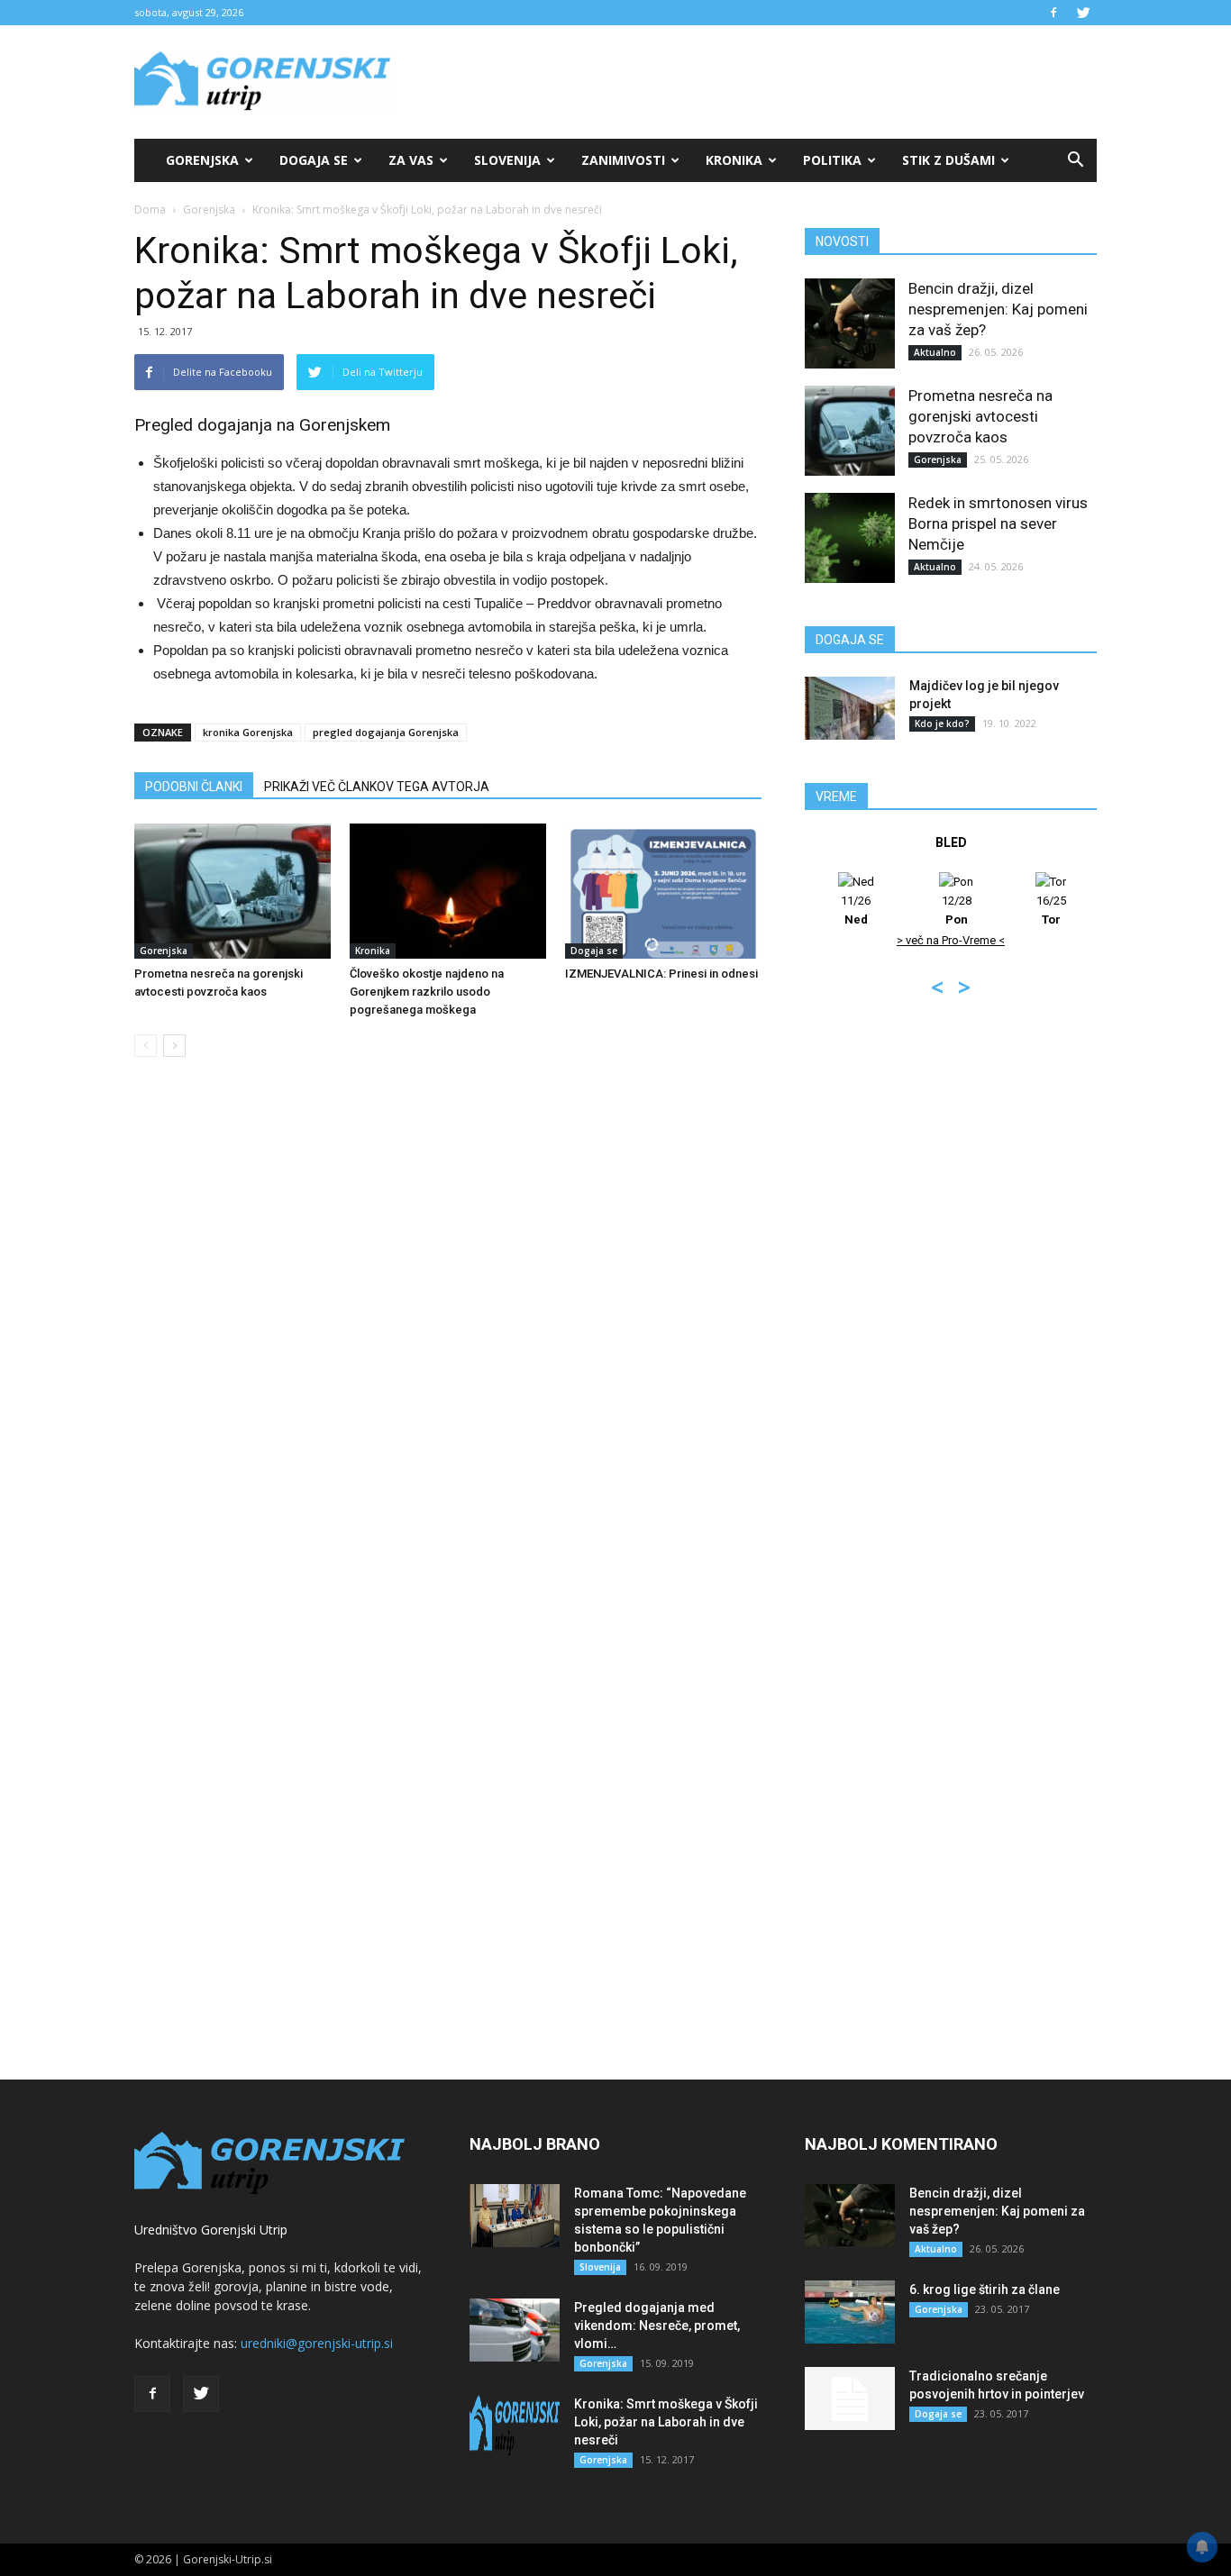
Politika (832, 160)
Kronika (734, 160)
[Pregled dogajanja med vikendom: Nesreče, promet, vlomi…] (515, 2330)
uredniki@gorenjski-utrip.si (317, 2343)
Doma (150, 209)
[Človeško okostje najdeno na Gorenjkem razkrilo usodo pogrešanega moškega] (448, 891)
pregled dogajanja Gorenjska (386, 732)
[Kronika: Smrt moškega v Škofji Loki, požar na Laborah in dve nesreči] (515, 2426)
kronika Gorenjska (248, 732)
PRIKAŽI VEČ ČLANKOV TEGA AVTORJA (377, 787)
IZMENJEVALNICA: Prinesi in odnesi (661, 974)
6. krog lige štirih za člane (985, 2289)
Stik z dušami (948, 160)
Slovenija (507, 160)
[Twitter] (1083, 13)
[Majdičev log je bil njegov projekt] (850, 708)
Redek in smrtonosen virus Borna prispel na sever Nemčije (998, 523)
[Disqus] (448, 1344)
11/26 (856, 910)
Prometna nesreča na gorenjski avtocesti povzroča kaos (980, 416)
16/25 (1051, 910)
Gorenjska (202, 160)
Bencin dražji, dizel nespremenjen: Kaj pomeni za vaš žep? (998, 309)
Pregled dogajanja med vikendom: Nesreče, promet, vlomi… (657, 2326)
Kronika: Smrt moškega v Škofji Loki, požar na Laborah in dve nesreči (666, 2422)
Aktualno (935, 352)
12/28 (957, 910)
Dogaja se (314, 160)
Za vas (411, 160)
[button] (1075, 160)
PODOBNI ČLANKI (194, 787)
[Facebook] (1053, 13)
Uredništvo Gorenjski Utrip (211, 2230)
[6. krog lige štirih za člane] (850, 2312)
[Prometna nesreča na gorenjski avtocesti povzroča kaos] (233, 891)
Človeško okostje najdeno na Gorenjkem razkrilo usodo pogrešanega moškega (427, 992)
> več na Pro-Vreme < (951, 940)
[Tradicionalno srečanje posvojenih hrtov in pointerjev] (850, 2399)
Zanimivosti (623, 160)
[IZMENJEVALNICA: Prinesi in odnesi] (663, 891)
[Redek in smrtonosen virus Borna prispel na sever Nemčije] (850, 538)
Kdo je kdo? (942, 724)
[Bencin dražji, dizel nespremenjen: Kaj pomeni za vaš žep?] (850, 323)
